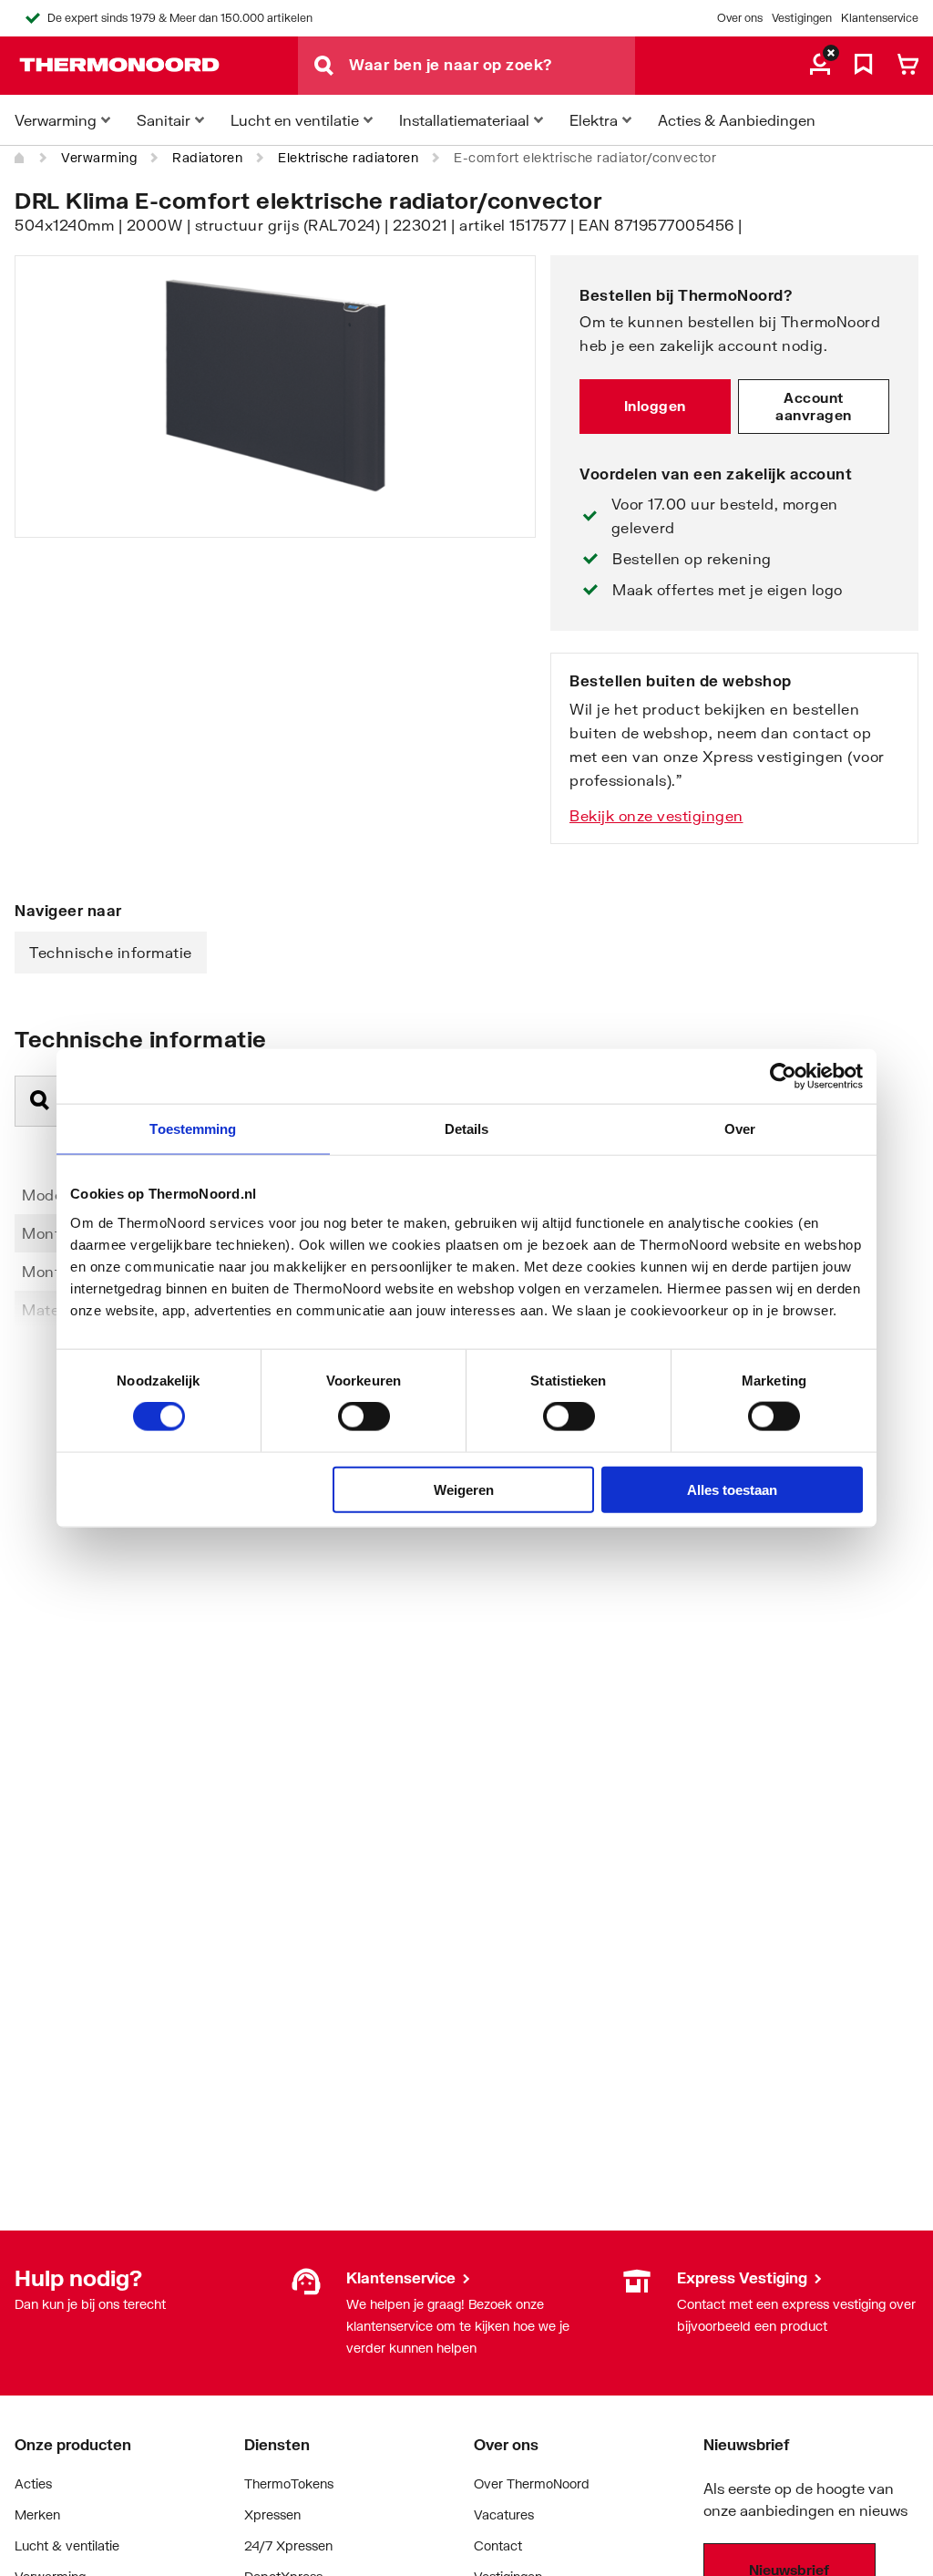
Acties (33, 2483)
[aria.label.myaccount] (820, 66)
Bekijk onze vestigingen (656, 815)
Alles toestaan (732, 1489)
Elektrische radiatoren (348, 157)
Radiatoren (207, 157)
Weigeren (464, 1489)
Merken (37, 2514)
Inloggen (655, 406)
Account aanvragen (814, 407)
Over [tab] (740, 1129)
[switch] (364, 1417)
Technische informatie (111, 952)
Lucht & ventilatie (67, 2545)
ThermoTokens (289, 2483)
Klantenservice (880, 18)
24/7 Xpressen (288, 2545)
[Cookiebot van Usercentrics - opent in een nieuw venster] (783, 1077)
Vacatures (504, 2514)
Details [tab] (467, 1129)
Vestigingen (802, 18)
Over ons (740, 18)
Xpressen (272, 2514)
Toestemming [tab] (193, 1129)
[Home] (20, 158)
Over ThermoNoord (532, 2483)
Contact (498, 2545)
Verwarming (99, 157)
